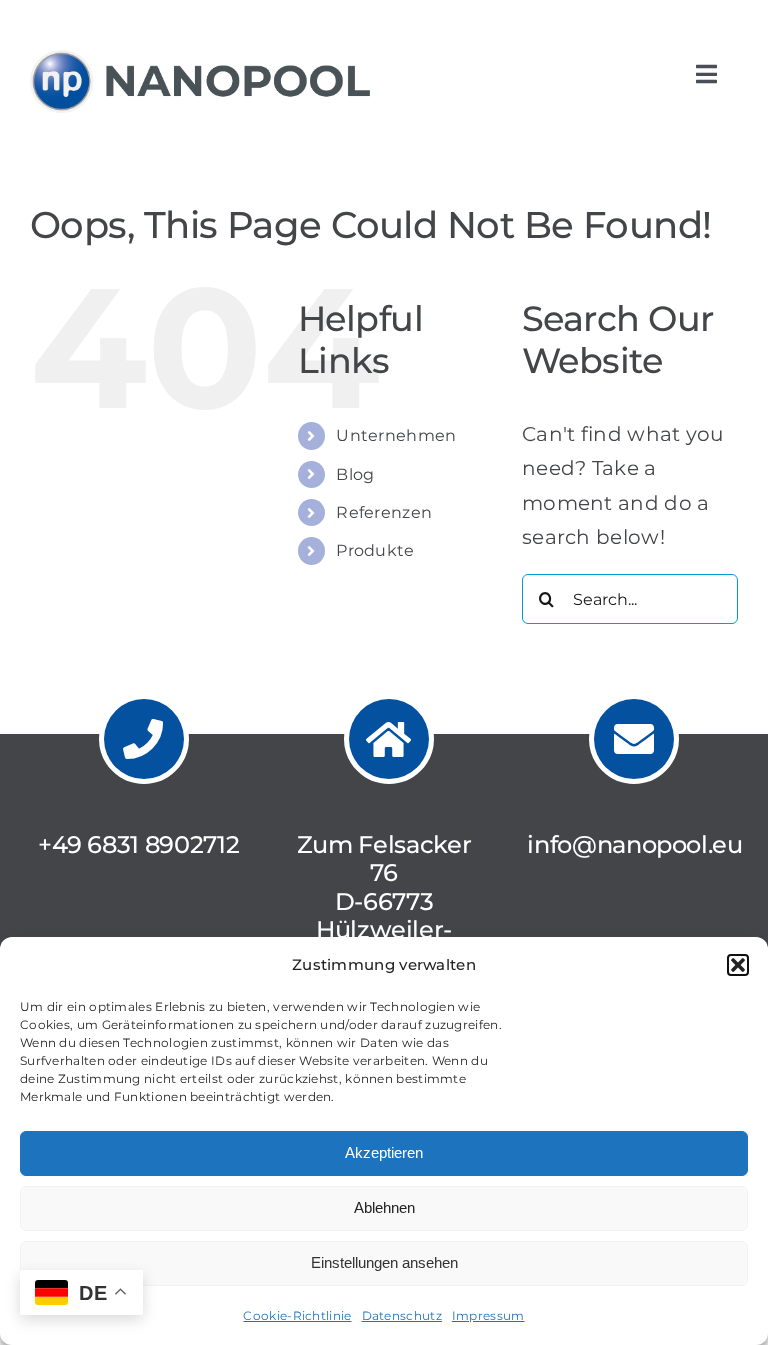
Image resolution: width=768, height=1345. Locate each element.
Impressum (488, 1315)
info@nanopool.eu (634, 844)
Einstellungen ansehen (384, 1262)
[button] (738, 965)
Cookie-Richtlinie (297, 1315)
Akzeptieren (384, 1152)
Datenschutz (402, 1315)
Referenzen (384, 512)
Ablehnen (384, 1207)
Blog (355, 474)
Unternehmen (396, 435)
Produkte (375, 550)
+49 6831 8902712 (138, 844)
